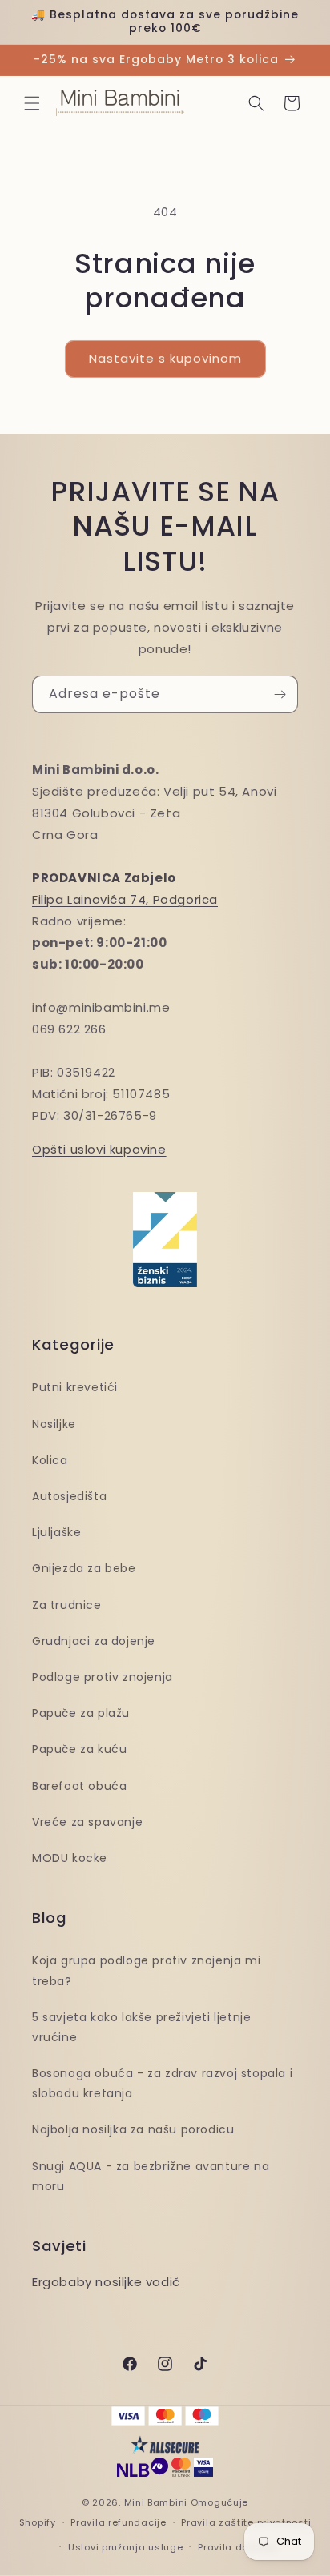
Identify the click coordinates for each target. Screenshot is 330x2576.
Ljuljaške (56, 1532)
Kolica (50, 1460)
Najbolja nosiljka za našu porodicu (133, 2129)
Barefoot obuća (79, 1786)
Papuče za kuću (79, 1749)
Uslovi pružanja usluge (125, 2547)
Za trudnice (67, 1605)
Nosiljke (54, 1424)
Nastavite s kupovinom (165, 358)
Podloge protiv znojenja (103, 1677)
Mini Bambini (156, 2502)
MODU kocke (70, 1858)
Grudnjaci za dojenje (94, 1641)
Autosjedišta (69, 1496)
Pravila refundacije (118, 2522)
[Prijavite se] (280, 694)
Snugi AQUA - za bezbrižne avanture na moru (151, 2176)
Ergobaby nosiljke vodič (106, 2282)
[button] (32, 103)
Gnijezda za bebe (84, 1568)
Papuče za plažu (81, 1713)
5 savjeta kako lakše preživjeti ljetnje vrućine (141, 2027)
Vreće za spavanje (87, 1822)
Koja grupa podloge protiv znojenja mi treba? (146, 1970)
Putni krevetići (75, 1387)
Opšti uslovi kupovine (99, 1149)
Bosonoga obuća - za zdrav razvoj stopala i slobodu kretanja (162, 2083)
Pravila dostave (237, 2547)
